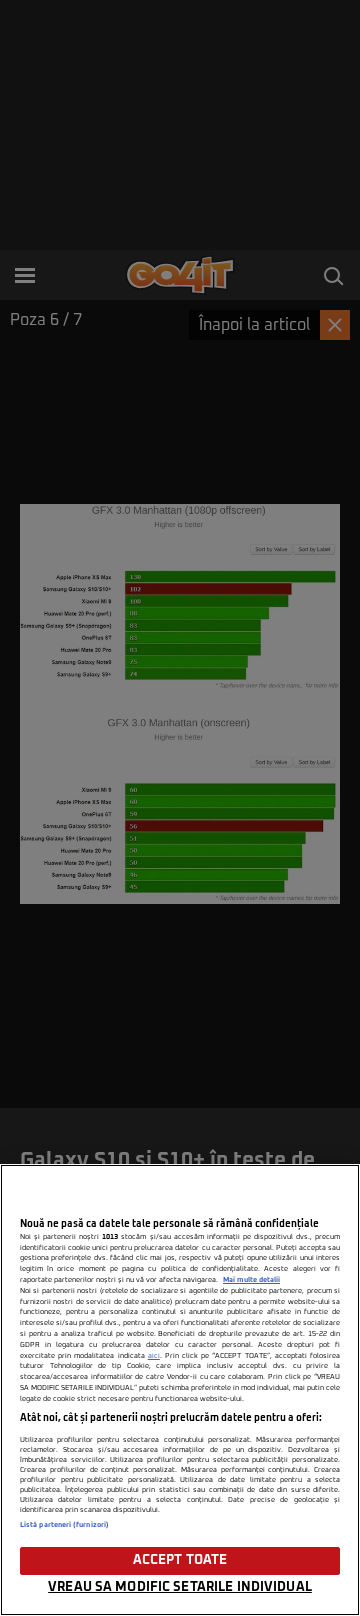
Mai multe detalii (251, 1280)
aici (154, 1356)
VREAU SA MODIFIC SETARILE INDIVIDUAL (180, 1587)
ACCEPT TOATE (180, 1560)
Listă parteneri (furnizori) (64, 1525)
